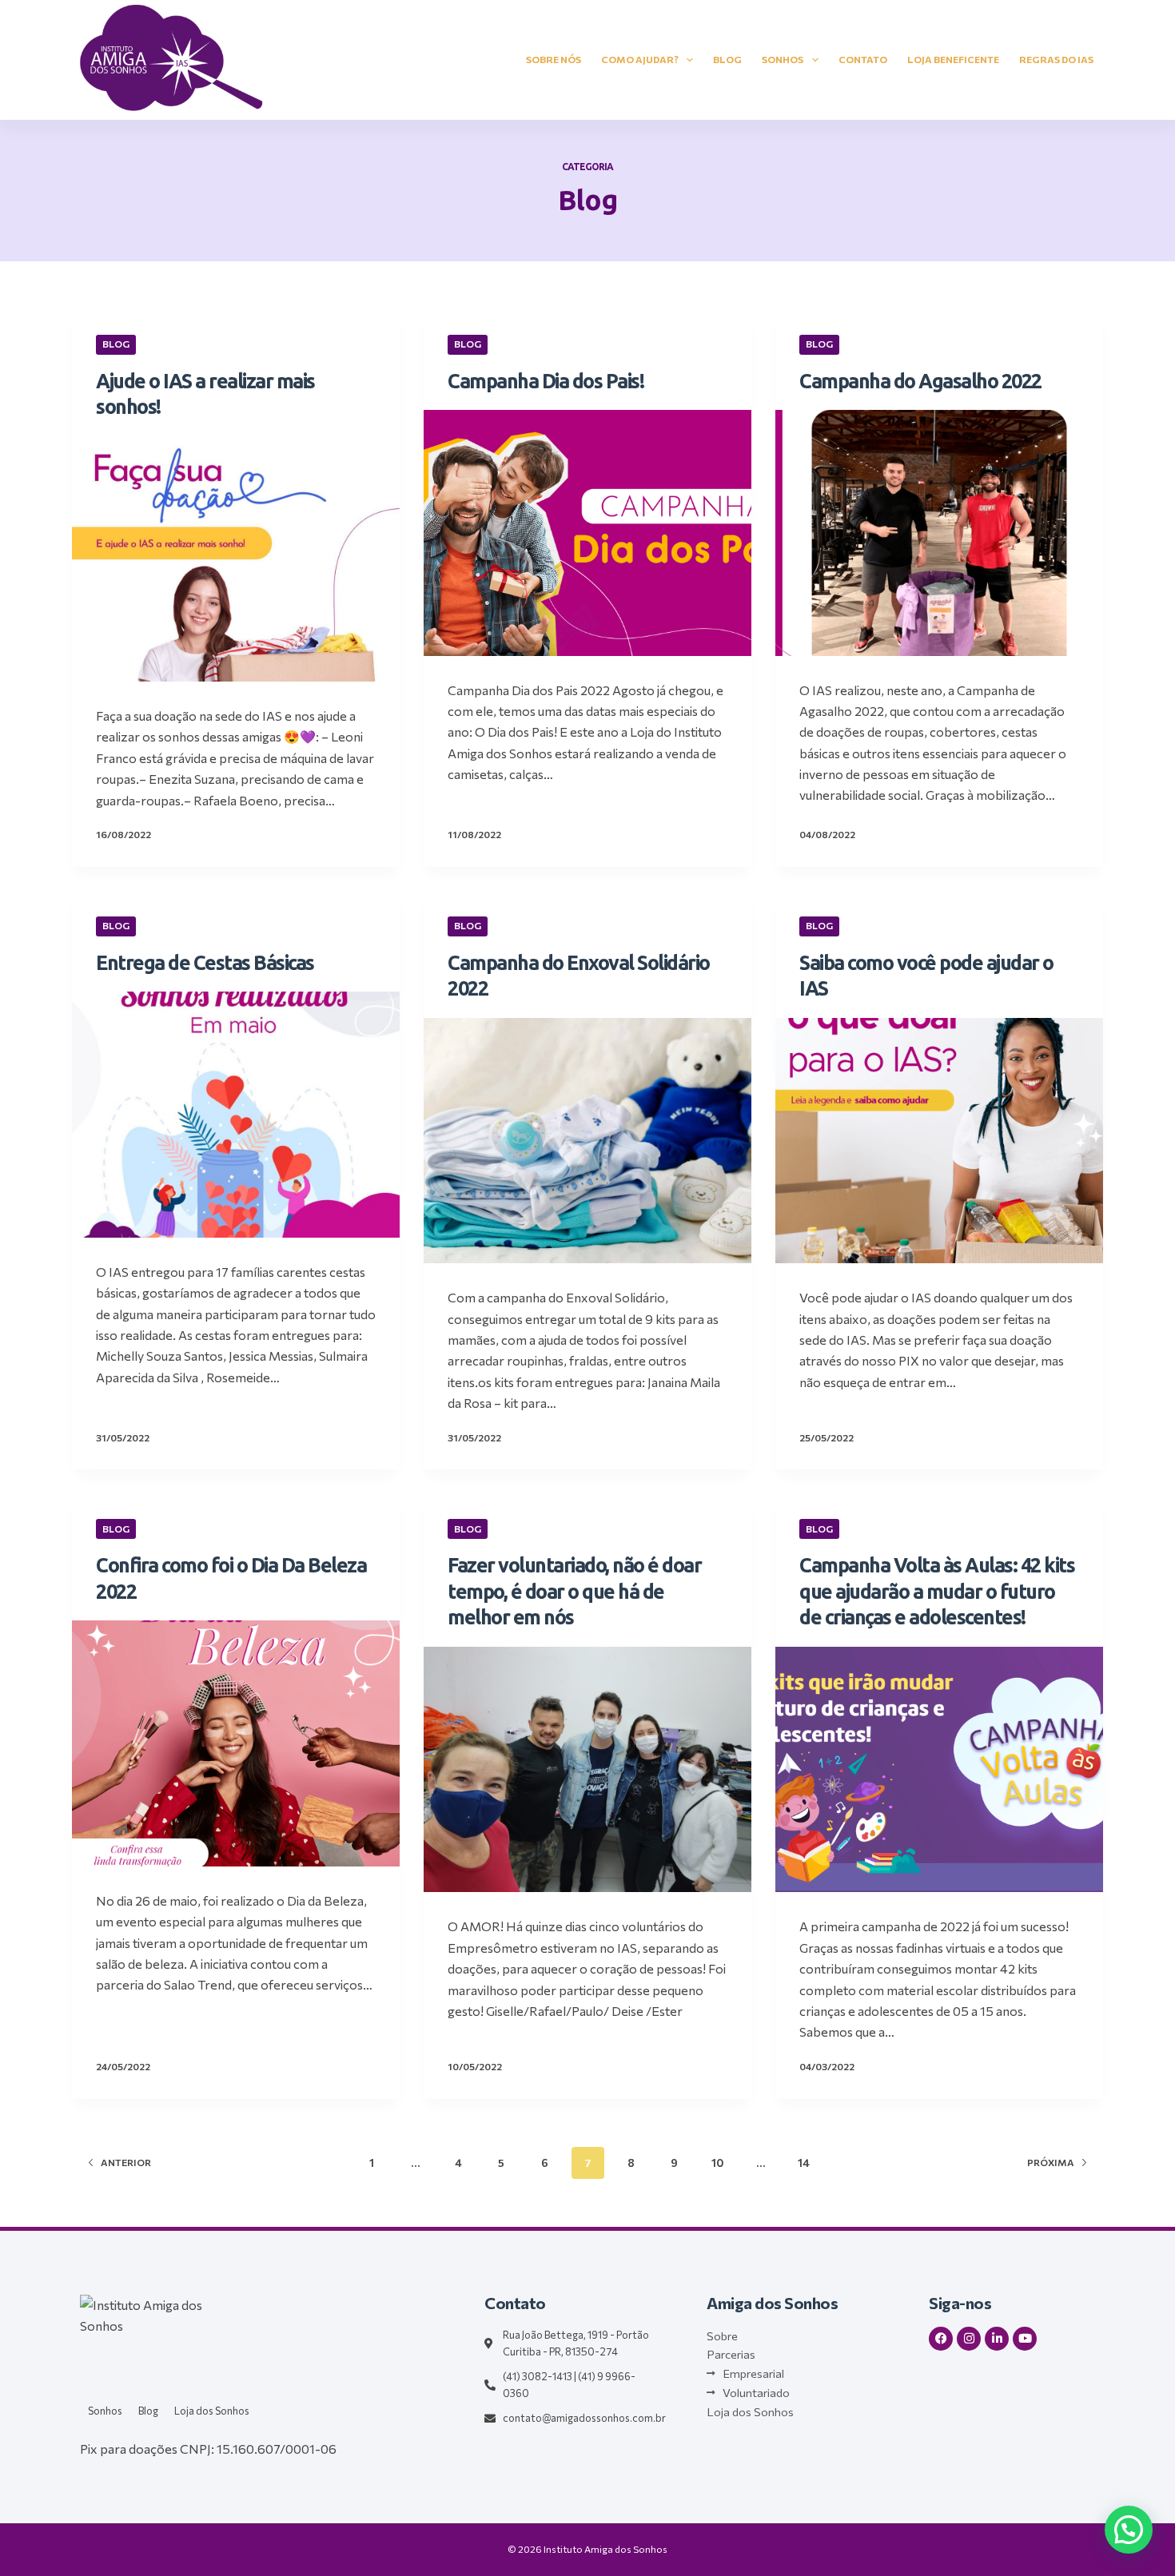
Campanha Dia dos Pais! (546, 381)
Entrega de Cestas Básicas (205, 963)
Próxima (1051, 2162)
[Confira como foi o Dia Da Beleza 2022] (236, 1743)
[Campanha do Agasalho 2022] (939, 533)
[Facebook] (941, 2339)
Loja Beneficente (953, 59)
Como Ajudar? (640, 59)
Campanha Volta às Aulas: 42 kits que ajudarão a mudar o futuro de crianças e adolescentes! (937, 1591)
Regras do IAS (1056, 59)
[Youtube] (1025, 2339)
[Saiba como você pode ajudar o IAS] (939, 1141)
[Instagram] (969, 2339)
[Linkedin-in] (997, 2339)
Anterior (126, 2162)
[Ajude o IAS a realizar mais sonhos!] (236, 559)
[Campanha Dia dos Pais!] (587, 533)
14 (804, 2163)
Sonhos (783, 59)
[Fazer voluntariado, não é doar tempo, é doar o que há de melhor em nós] (587, 1770)
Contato (863, 59)
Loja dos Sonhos (212, 2411)
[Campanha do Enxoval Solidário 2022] (587, 1141)
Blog (727, 59)
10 (717, 2163)
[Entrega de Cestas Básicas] (236, 1115)
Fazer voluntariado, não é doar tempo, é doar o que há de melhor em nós (574, 1591)
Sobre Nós (554, 59)
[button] (1129, 2530)
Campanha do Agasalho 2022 (920, 381)
